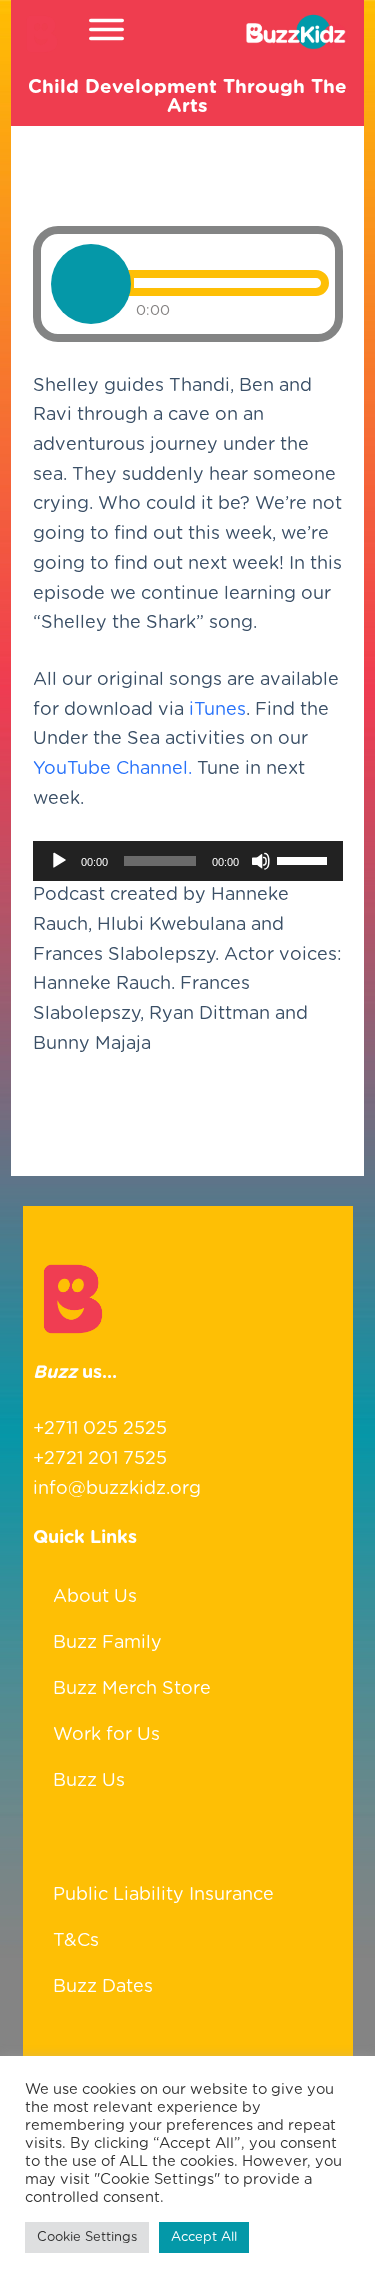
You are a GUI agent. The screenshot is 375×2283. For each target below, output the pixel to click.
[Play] (59, 861)
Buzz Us (89, 1781)
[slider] (305, 859)
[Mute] (261, 861)
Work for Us (106, 1735)
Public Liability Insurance (163, 1895)
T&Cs (76, 1941)
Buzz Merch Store (132, 1689)
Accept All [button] (204, 2237)
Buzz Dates (103, 1987)
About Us (95, 1597)
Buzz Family (107, 1643)
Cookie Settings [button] (87, 2237)
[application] (188, 861)
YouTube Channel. (112, 769)
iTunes (217, 710)
